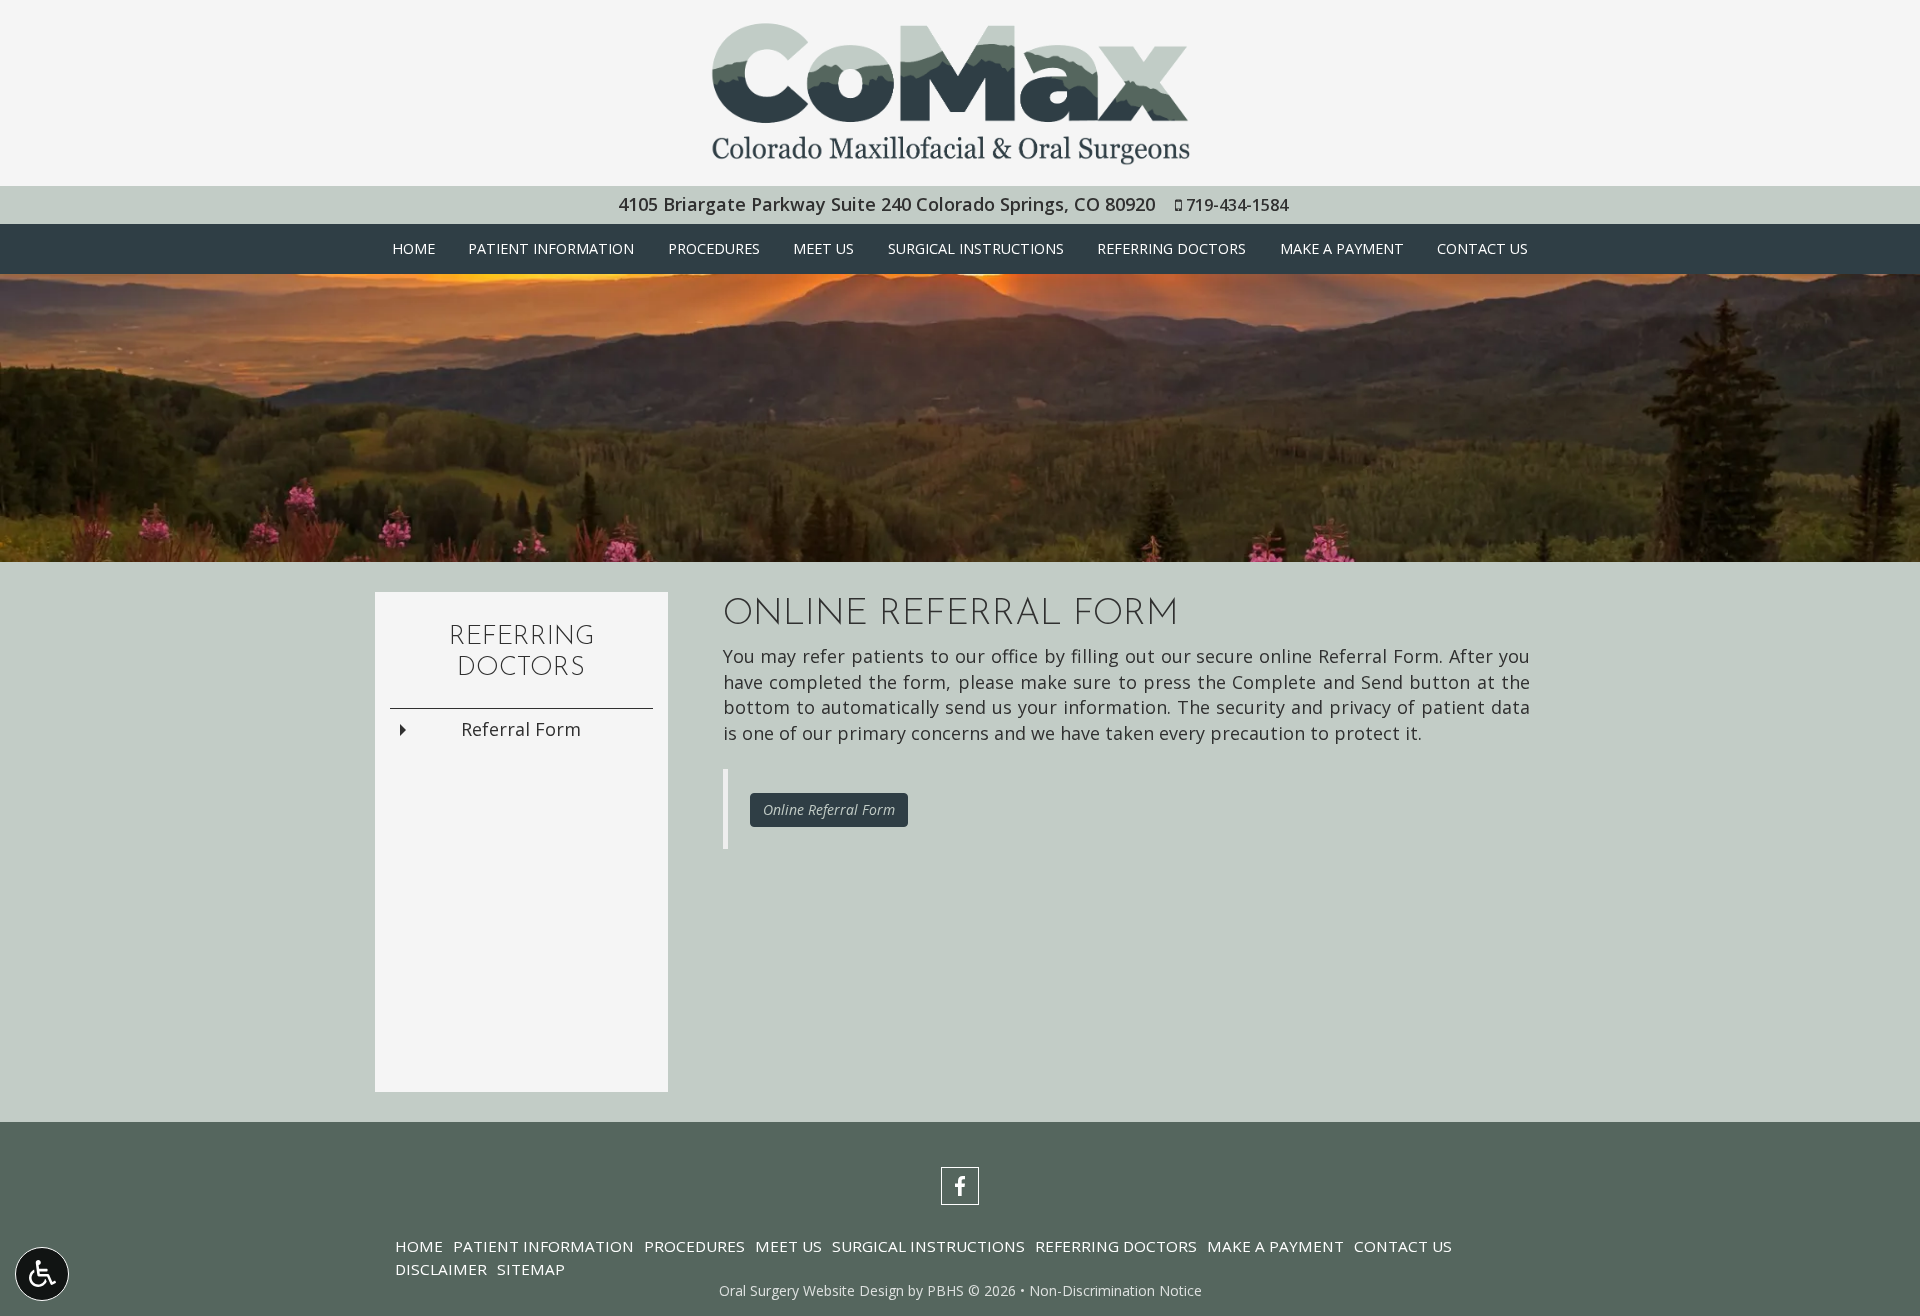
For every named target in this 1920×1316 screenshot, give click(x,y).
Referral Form (521, 729)
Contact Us (1482, 249)
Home (413, 249)
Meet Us (823, 249)
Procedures (714, 249)
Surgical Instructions (976, 249)
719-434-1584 (1237, 205)
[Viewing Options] (42, 1274)
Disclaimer (441, 1269)
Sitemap (531, 1269)
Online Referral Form (829, 809)
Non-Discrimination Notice (1115, 1290)
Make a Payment (1342, 249)
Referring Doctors (1171, 249)
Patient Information (551, 249)
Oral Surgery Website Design (811, 1290)
